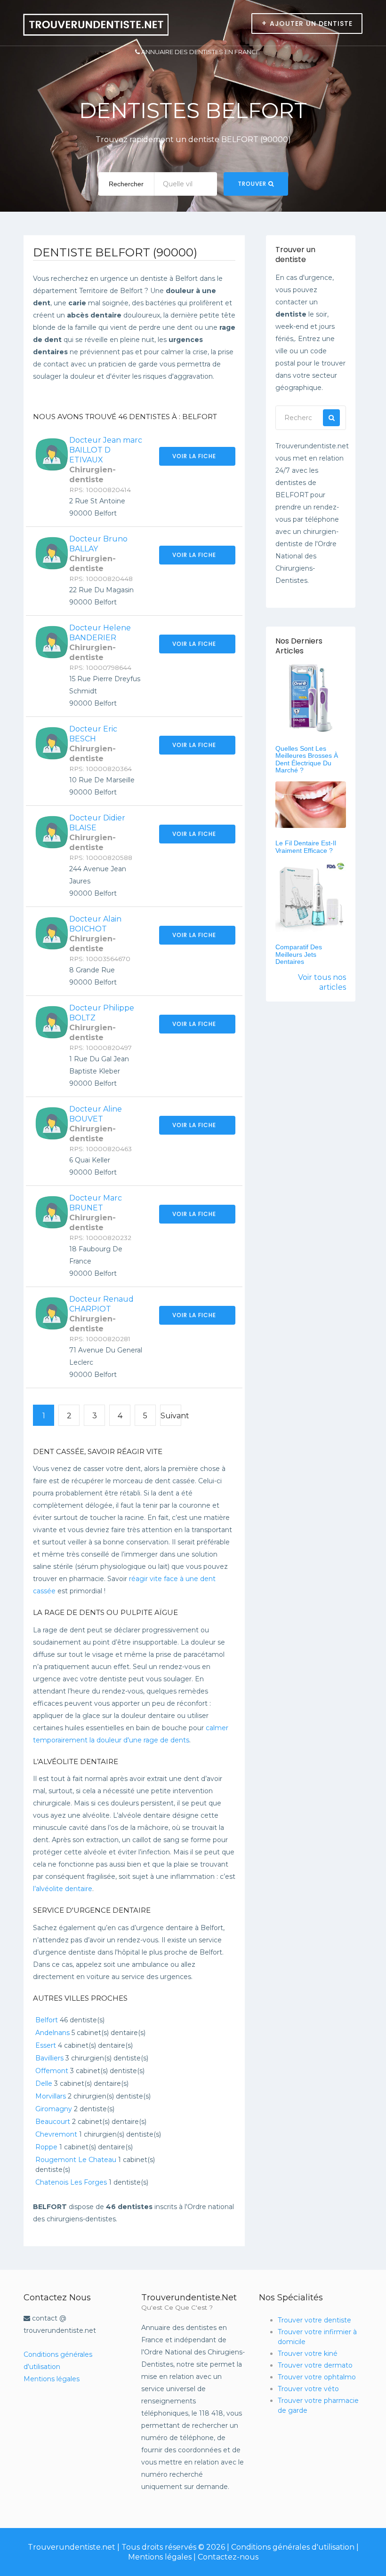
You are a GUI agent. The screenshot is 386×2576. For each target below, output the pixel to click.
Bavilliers (49, 2058)
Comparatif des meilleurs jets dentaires (299, 954)
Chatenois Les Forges (71, 2182)
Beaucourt (53, 2122)
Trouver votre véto (308, 2389)
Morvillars (51, 2096)
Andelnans (52, 2033)
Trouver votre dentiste (314, 2320)
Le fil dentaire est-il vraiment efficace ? (306, 847)
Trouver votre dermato (315, 2365)
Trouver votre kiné (308, 2353)
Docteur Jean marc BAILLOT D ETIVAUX (106, 450)
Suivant (171, 1416)
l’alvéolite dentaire (63, 1889)
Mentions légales (52, 2379)
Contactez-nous (228, 2557)
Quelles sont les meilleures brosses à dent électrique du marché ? (307, 759)
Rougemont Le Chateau (76, 2160)
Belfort (47, 2020)
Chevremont (56, 2134)
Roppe (46, 2147)
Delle (44, 2083)
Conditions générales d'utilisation (293, 2547)
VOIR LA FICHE (195, 456)
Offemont (52, 2071)
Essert (46, 2045)
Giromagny (54, 2109)
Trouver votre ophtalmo (317, 2377)
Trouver (253, 184)
